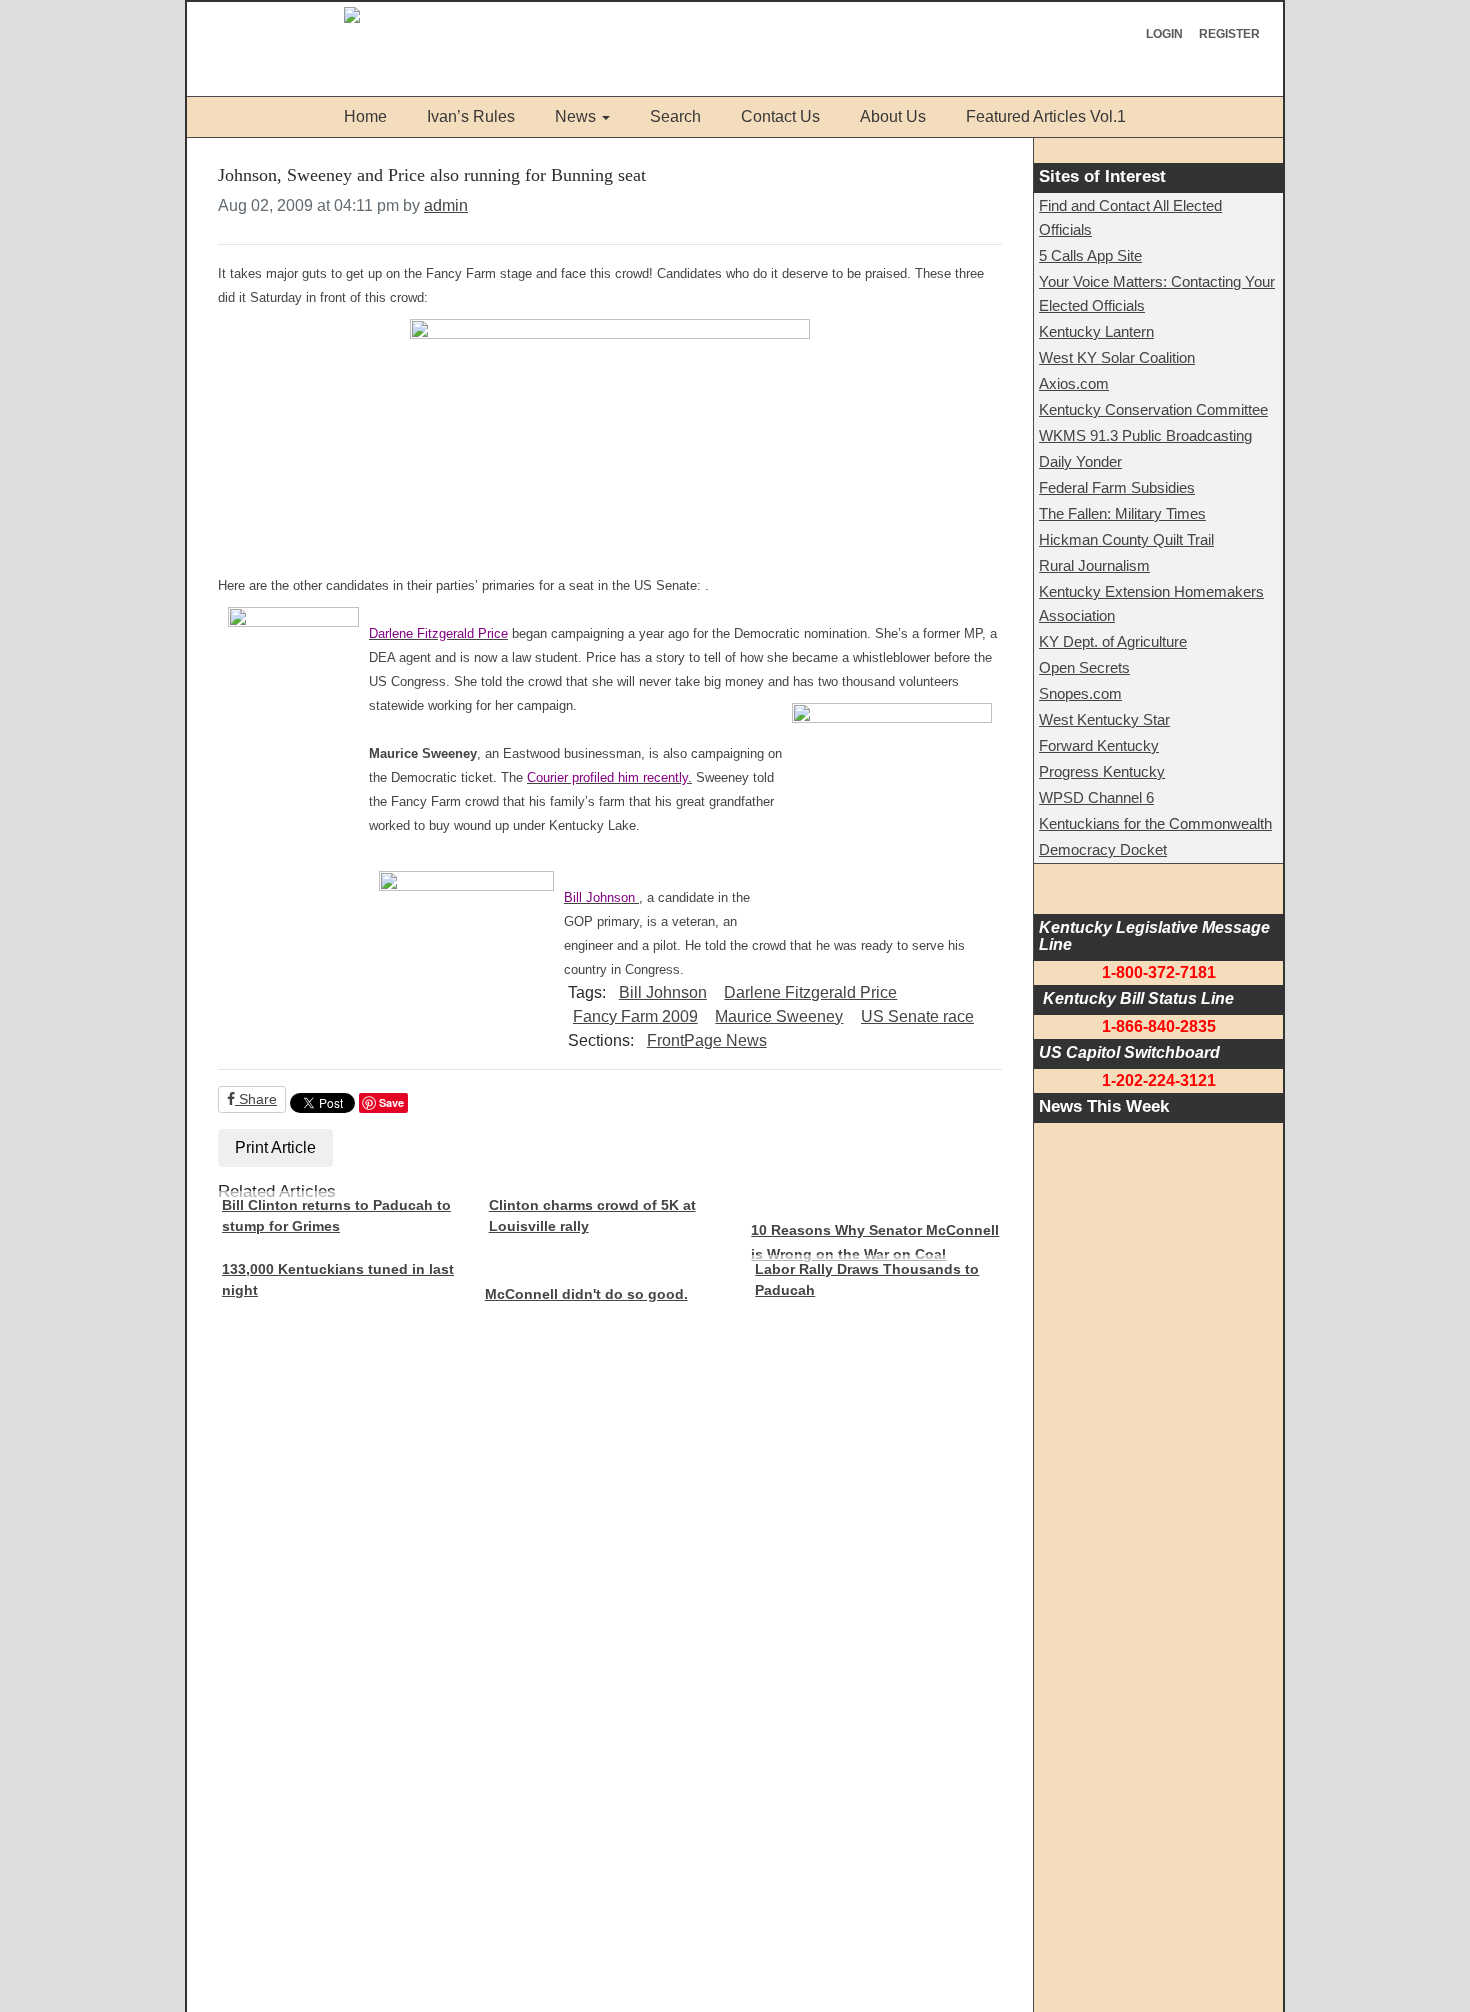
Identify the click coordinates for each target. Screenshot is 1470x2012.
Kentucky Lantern (1096, 331)
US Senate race (917, 1016)
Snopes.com (1080, 693)
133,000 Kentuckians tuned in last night (338, 1280)
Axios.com (1074, 383)
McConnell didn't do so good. (586, 1294)
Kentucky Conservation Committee (1153, 409)
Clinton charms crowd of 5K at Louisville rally (592, 1216)
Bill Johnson (663, 992)
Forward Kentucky (1099, 745)
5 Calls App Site (1090, 255)
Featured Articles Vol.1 (1046, 116)
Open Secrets (1084, 667)
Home (365, 116)
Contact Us (780, 116)
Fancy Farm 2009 (635, 1016)
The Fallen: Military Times (1122, 513)
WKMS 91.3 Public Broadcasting (1145, 435)
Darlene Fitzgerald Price (810, 992)
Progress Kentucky (1102, 771)
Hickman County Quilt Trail (1126, 539)
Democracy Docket (1103, 849)
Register (1229, 34)
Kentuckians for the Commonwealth (1155, 823)
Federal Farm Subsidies (1117, 487)
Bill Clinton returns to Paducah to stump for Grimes (336, 1216)
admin (446, 205)
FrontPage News (707, 1040)
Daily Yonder (1080, 461)
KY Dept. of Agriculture (1113, 641)
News (575, 116)
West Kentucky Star (1104, 719)
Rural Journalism (1094, 565)
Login (1164, 34)
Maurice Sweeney (779, 1016)
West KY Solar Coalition (1117, 357)
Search (675, 116)
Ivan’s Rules (471, 116)
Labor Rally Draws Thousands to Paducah (867, 1280)
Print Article (275, 1147)
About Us (893, 116)
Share (256, 1099)
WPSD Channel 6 (1096, 797)
